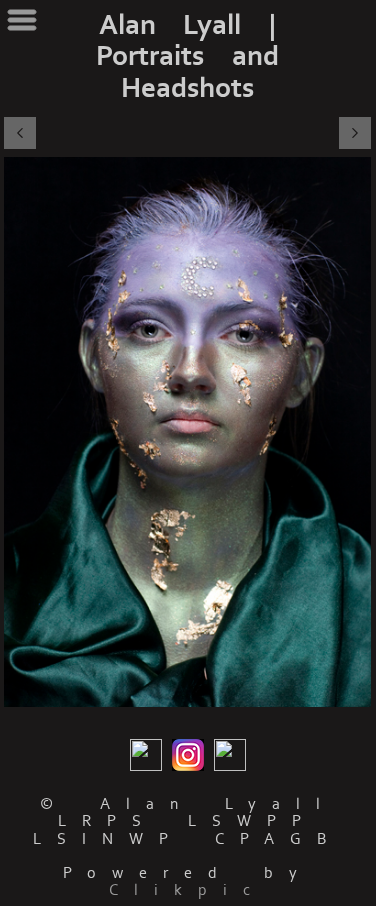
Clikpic (187, 890)
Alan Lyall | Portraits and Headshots (187, 56)
